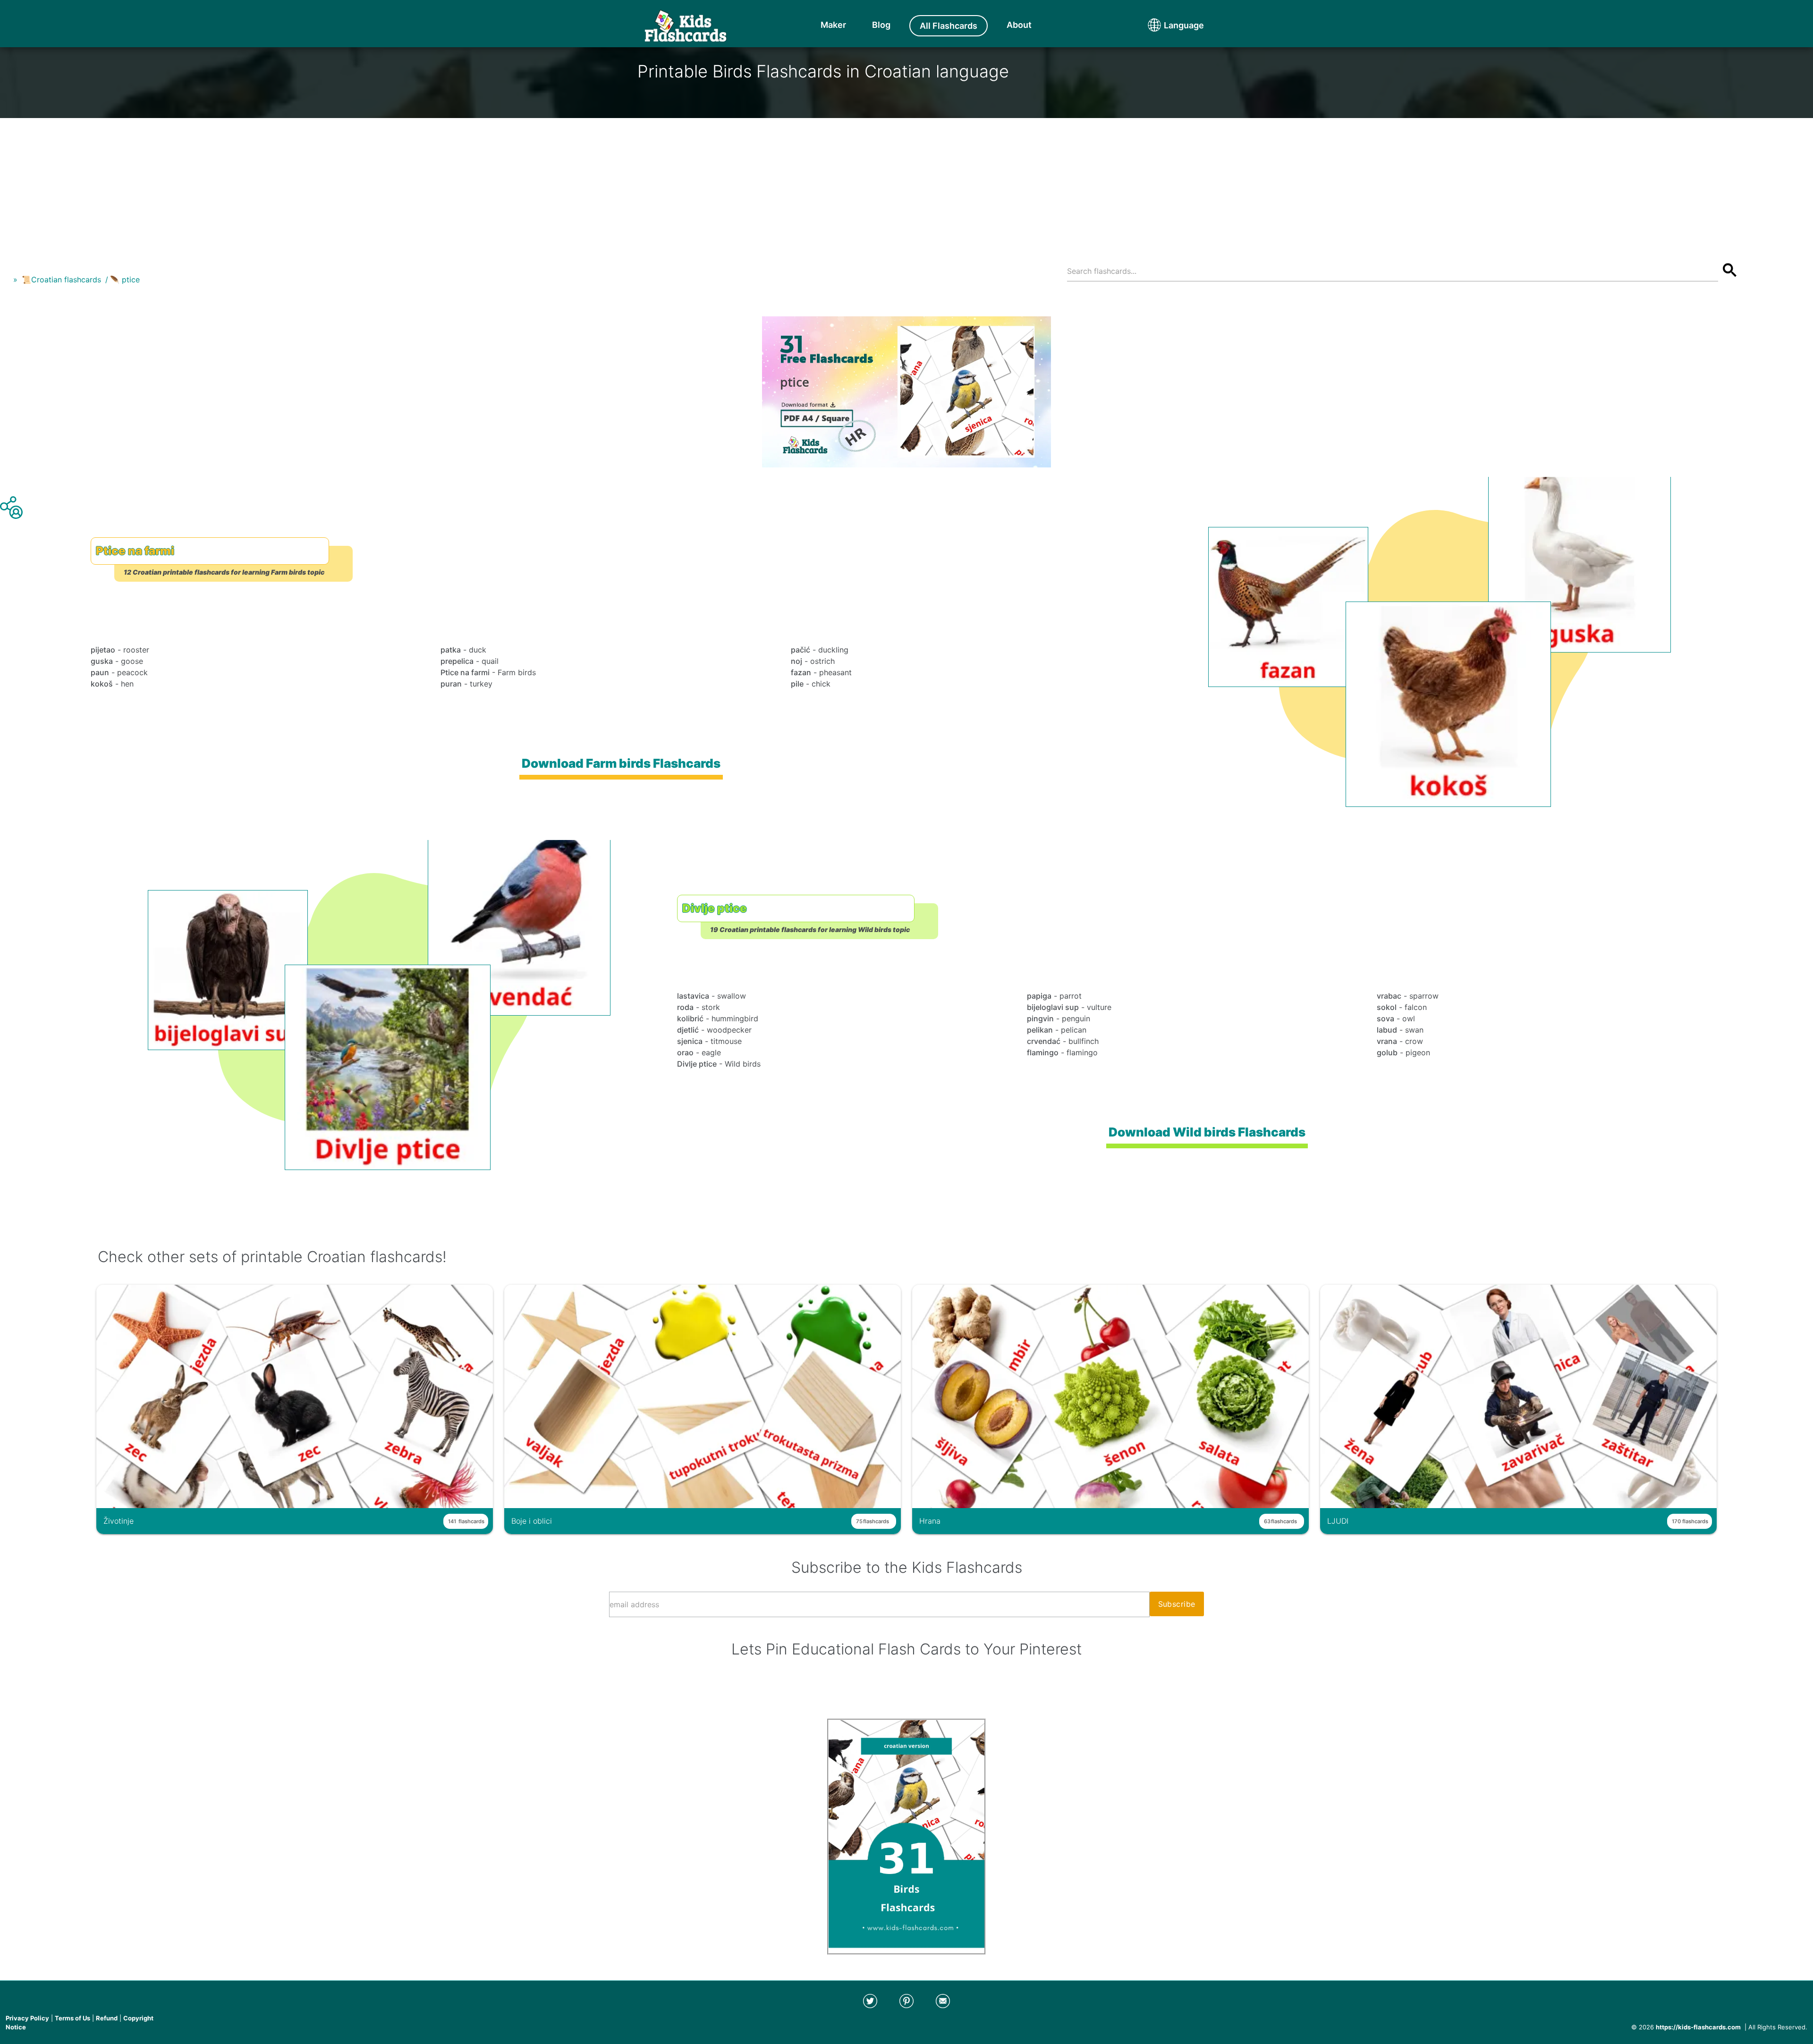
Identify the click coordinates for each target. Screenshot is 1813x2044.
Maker (833, 25)
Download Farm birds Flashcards (621, 763)
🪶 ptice (125, 280)
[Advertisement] (906, 184)
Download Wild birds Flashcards (1207, 1132)
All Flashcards (949, 26)
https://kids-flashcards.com (1698, 2027)
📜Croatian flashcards (61, 280)
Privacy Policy (27, 2018)
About (1019, 25)
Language (1166, 25)
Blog (881, 25)
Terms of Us (72, 2018)
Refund (107, 2018)
